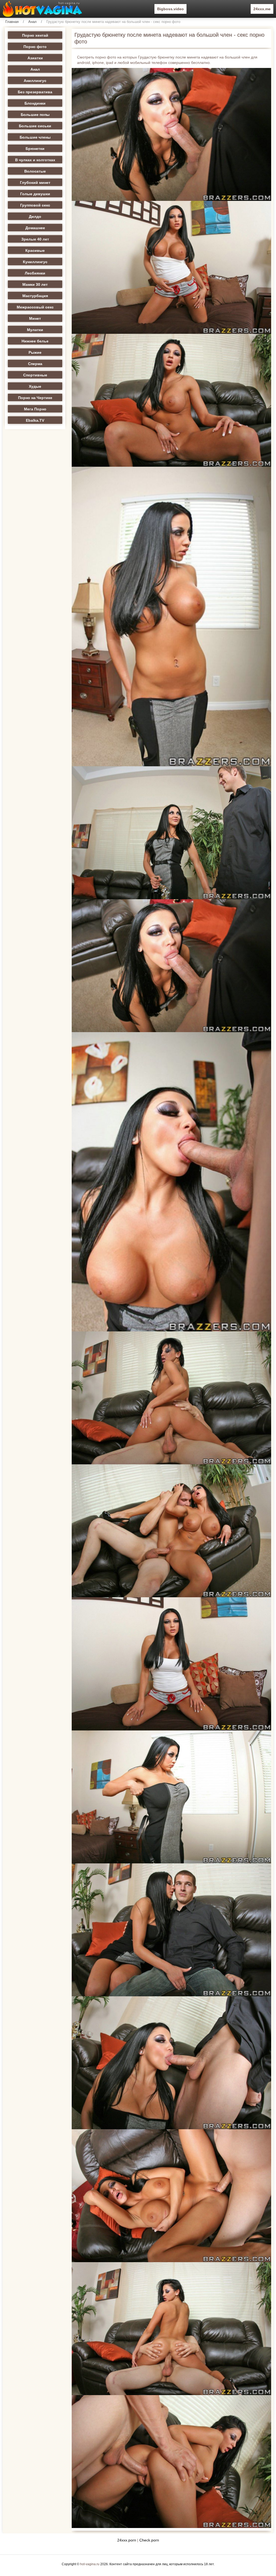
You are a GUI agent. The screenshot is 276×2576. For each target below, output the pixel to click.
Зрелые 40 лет (35, 239)
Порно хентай (35, 35)
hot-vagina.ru (90, 2564)
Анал (32, 22)
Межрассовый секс (35, 307)
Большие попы (35, 115)
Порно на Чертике (35, 398)
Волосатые (35, 171)
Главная (12, 22)
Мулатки (35, 330)
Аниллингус (35, 81)
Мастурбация (35, 296)
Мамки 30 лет (35, 284)
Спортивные (35, 375)
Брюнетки (35, 149)
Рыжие (35, 352)
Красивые (35, 250)
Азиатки (35, 58)
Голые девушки (35, 194)
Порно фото (35, 47)
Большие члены (35, 137)
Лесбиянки (35, 273)
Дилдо (35, 217)
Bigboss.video (170, 9)
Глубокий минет (35, 183)
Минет (35, 318)
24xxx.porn (127, 2540)
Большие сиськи (35, 126)
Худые (35, 386)
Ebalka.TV (35, 420)
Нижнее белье (35, 341)
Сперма (35, 364)
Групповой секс (35, 205)
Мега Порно (35, 409)
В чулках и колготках (35, 160)
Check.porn (149, 2540)
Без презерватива (35, 92)
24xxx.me (262, 9)
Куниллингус (35, 262)
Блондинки (35, 103)
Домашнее (35, 228)
